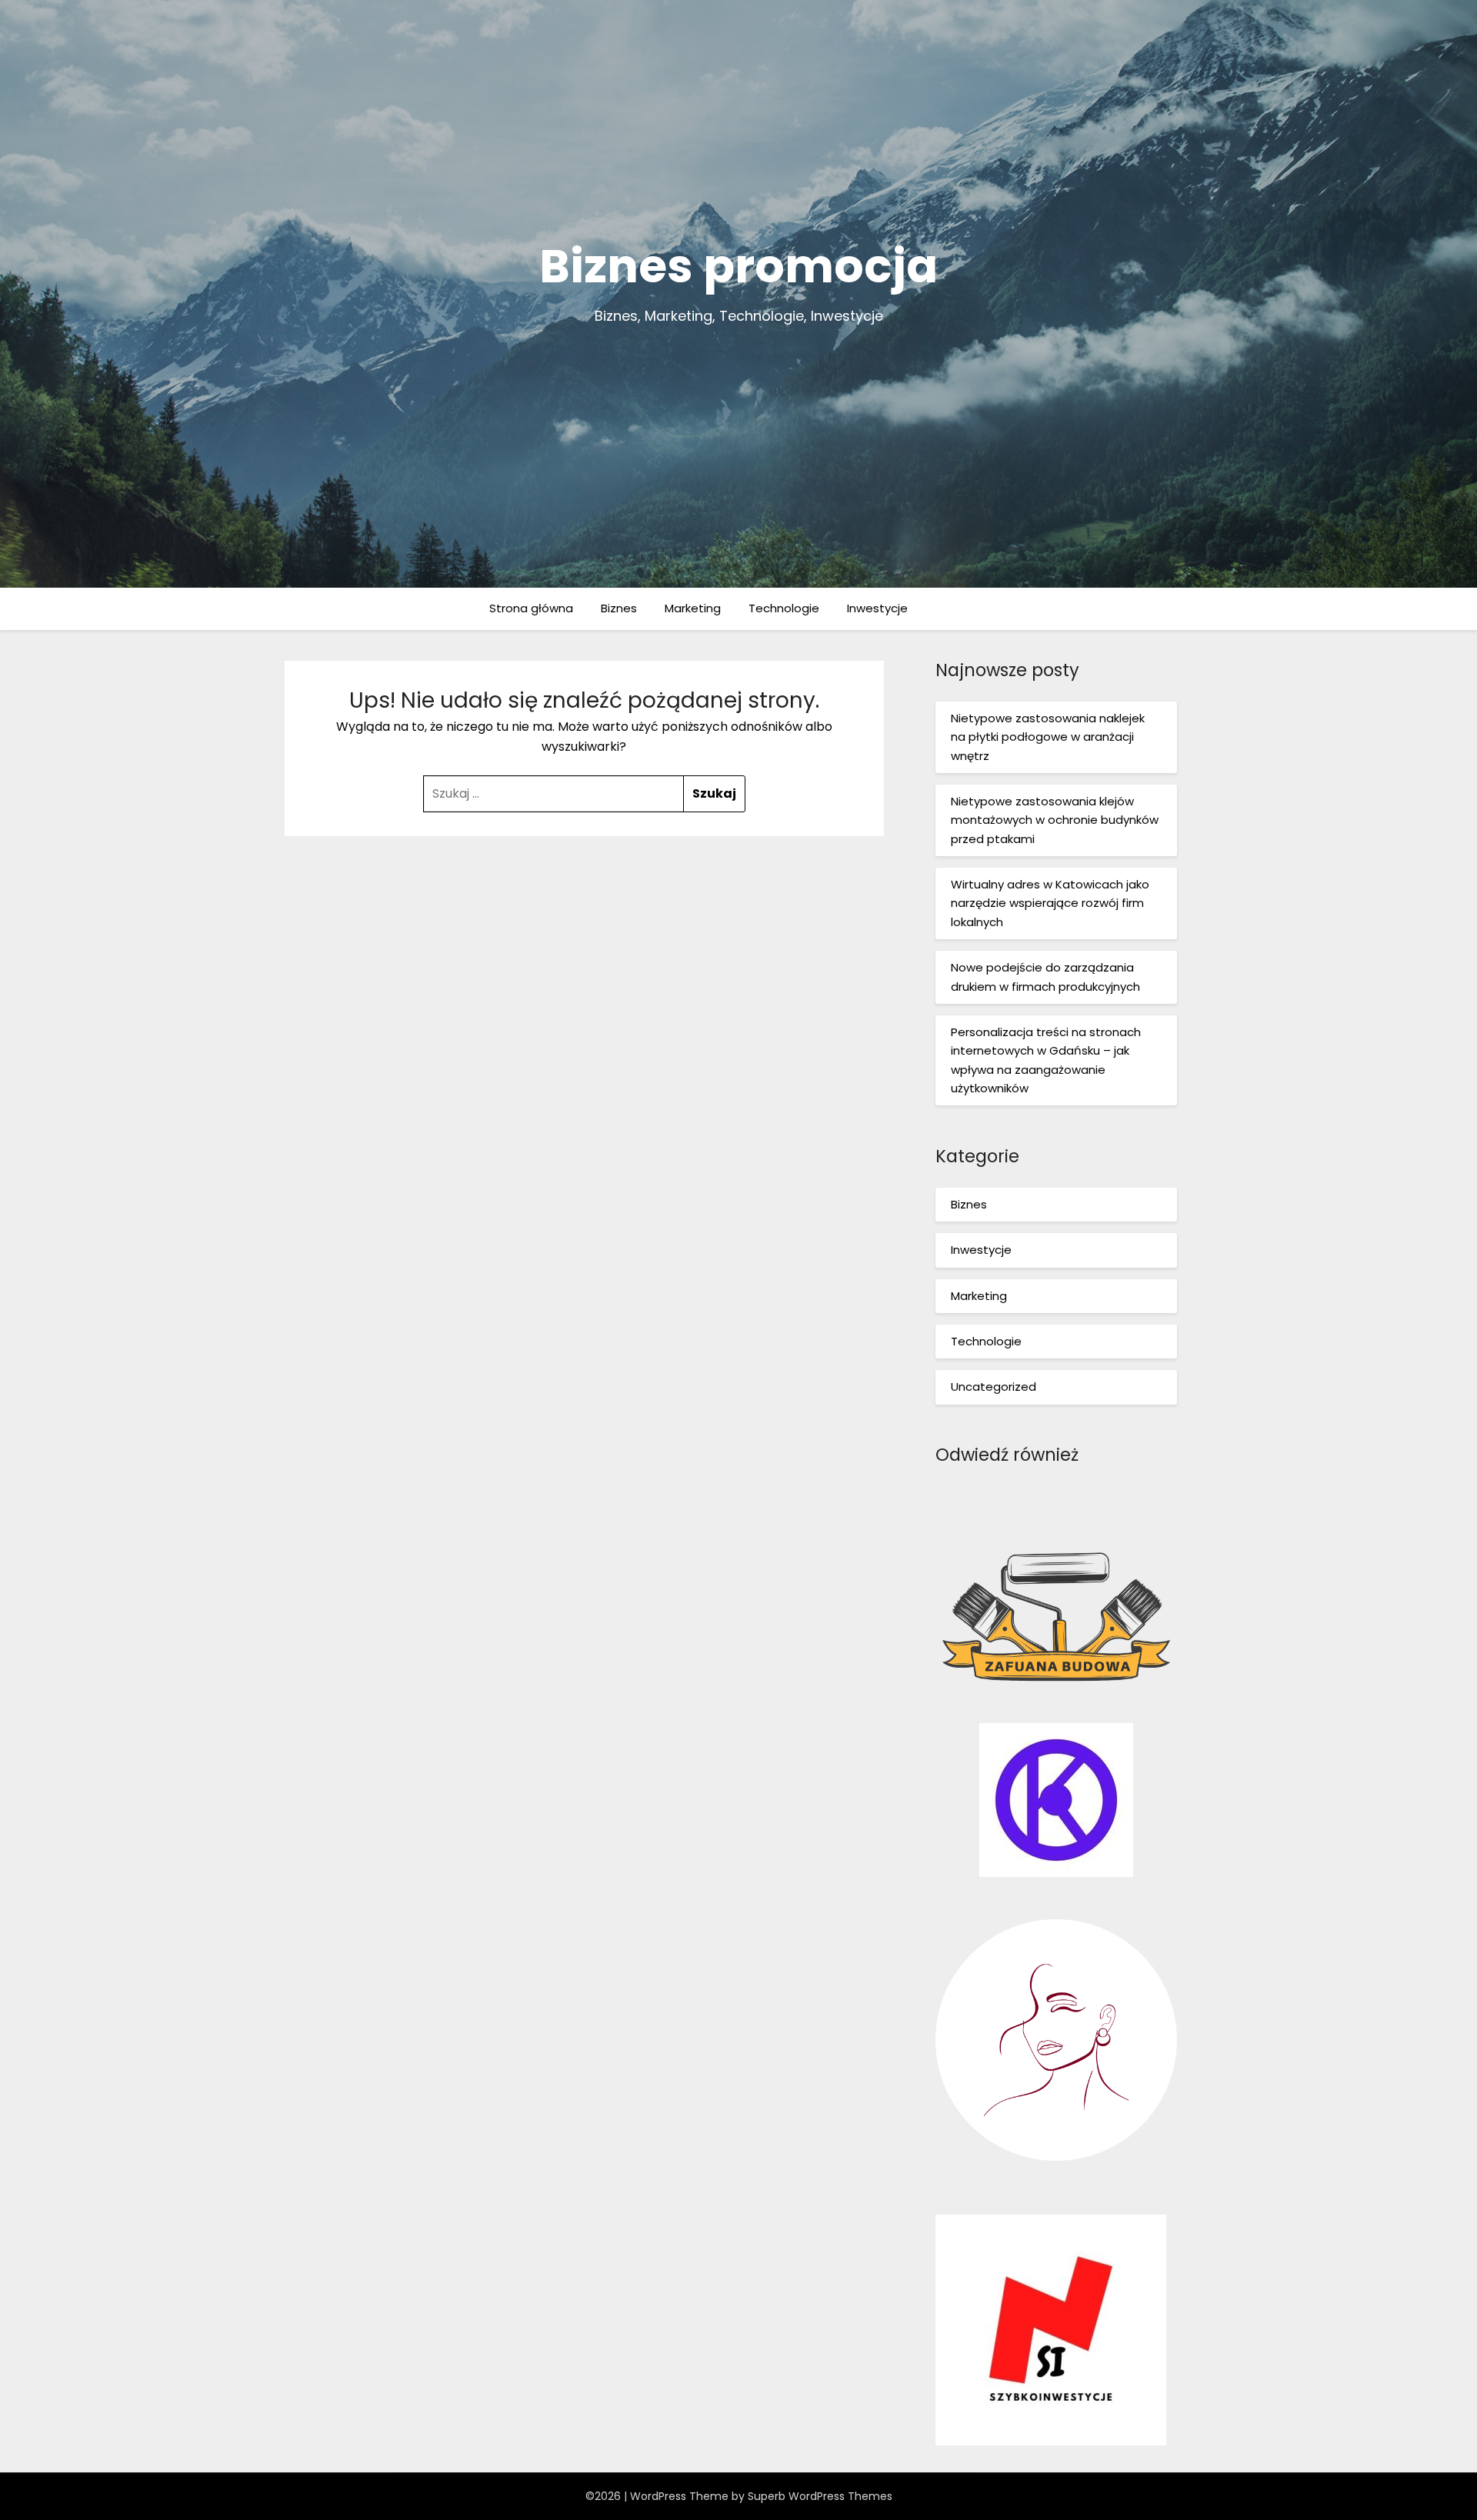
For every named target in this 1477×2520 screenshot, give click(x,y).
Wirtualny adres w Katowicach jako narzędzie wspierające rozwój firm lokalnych (1050, 903)
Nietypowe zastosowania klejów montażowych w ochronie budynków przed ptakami (1055, 820)
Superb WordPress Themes (820, 2496)
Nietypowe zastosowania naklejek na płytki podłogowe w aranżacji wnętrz (1048, 737)
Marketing (693, 608)
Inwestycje (877, 608)
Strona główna (531, 608)
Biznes (619, 608)
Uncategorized (994, 1387)
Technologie (784, 608)
